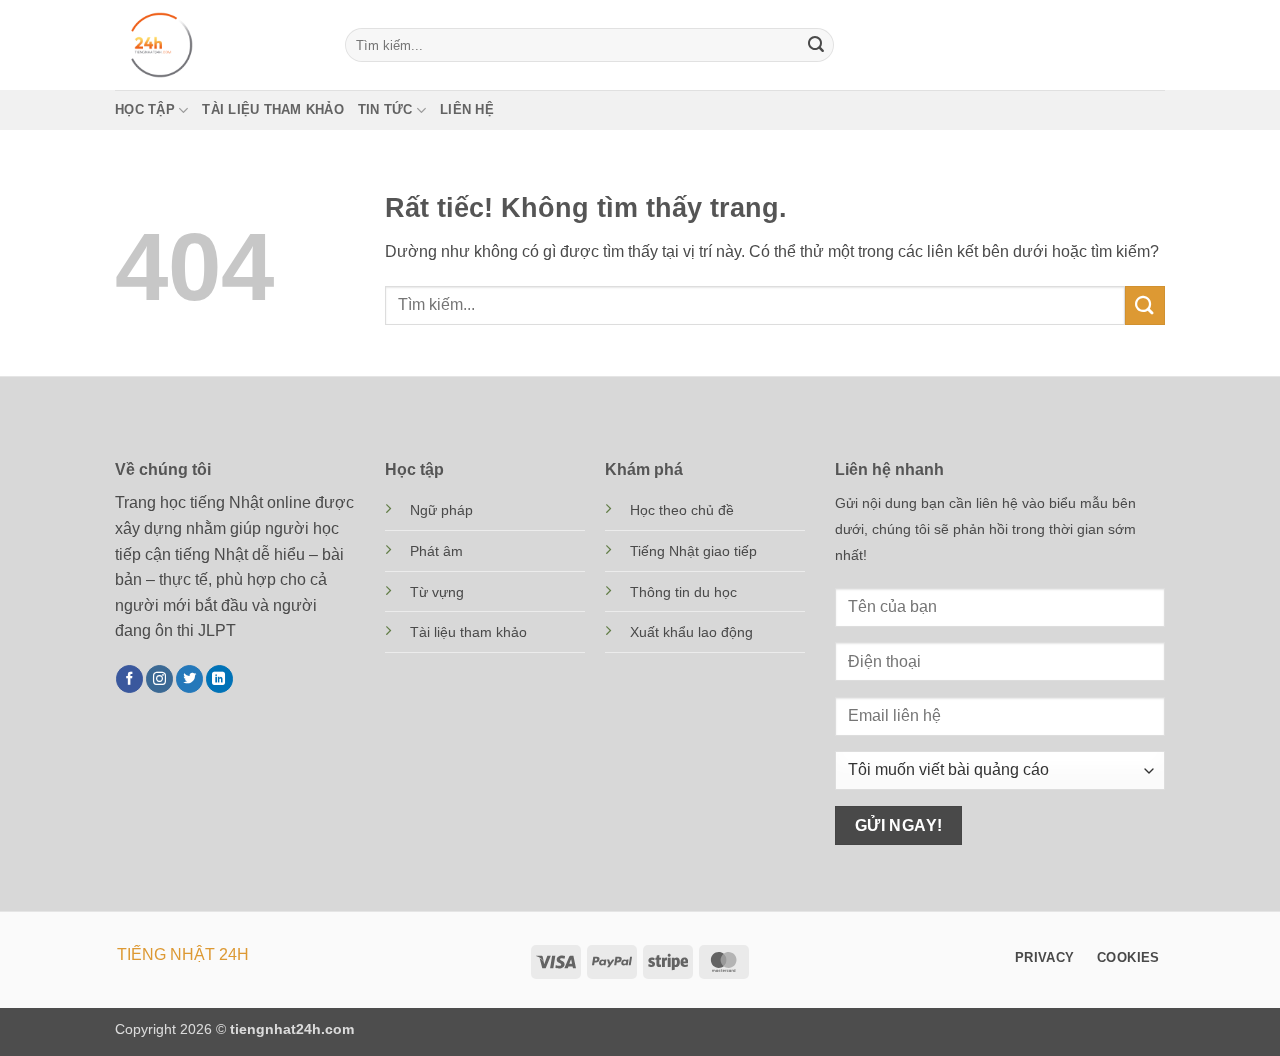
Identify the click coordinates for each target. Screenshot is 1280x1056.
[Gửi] (816, 45)
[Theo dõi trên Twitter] (189, 679)
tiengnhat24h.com (292, 1029)
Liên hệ (467, 109)
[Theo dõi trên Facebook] (129, 679)
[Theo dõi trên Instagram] (159, 679)
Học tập (145, 109)
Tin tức (385, 109)
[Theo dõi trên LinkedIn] (219, 679)
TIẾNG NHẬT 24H (183, 954)
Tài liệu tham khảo (273, 109)
